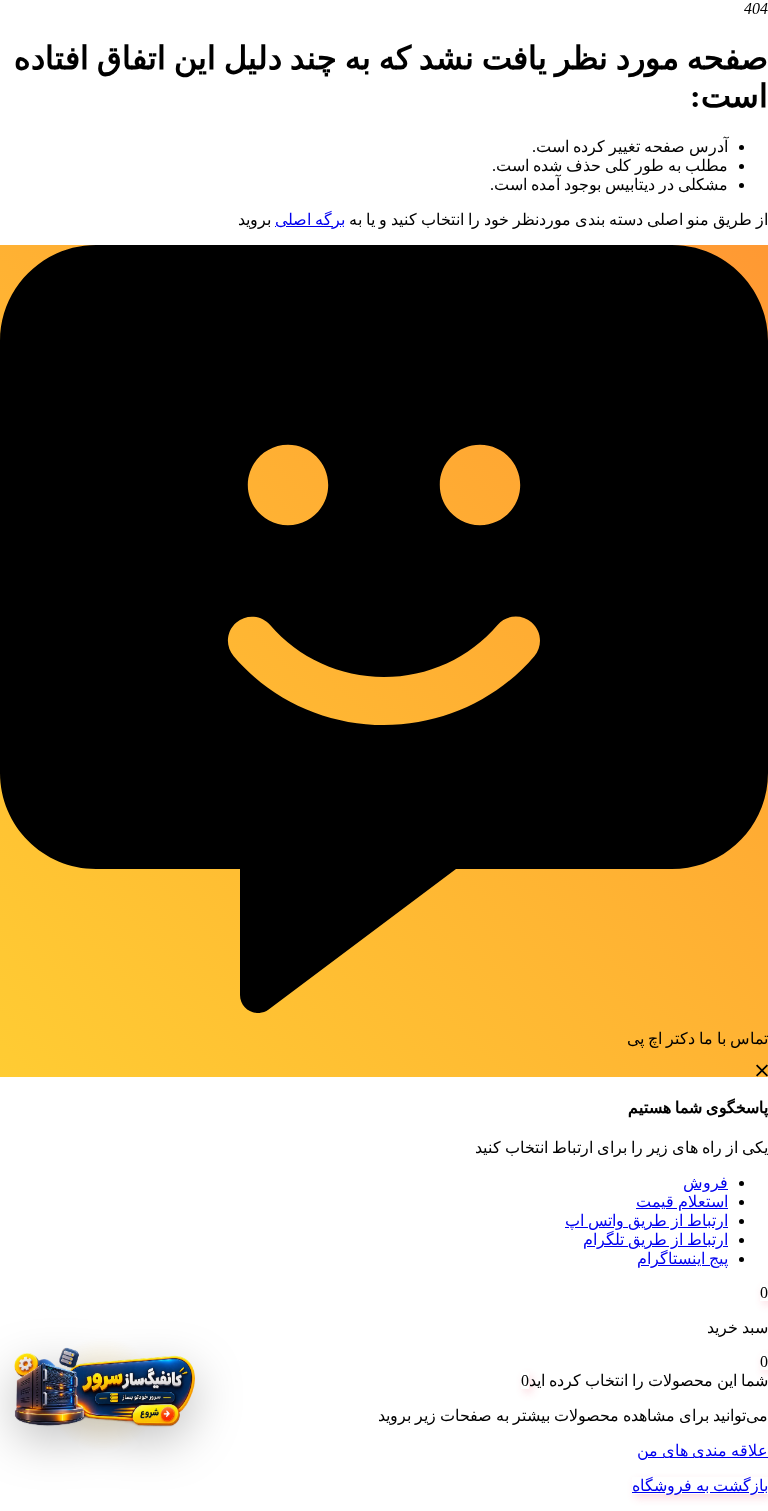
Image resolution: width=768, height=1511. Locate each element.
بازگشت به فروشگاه (700, 1485)
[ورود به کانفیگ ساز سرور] (103, 1395)
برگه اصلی (310, 219)
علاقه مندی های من (702, 1450)
